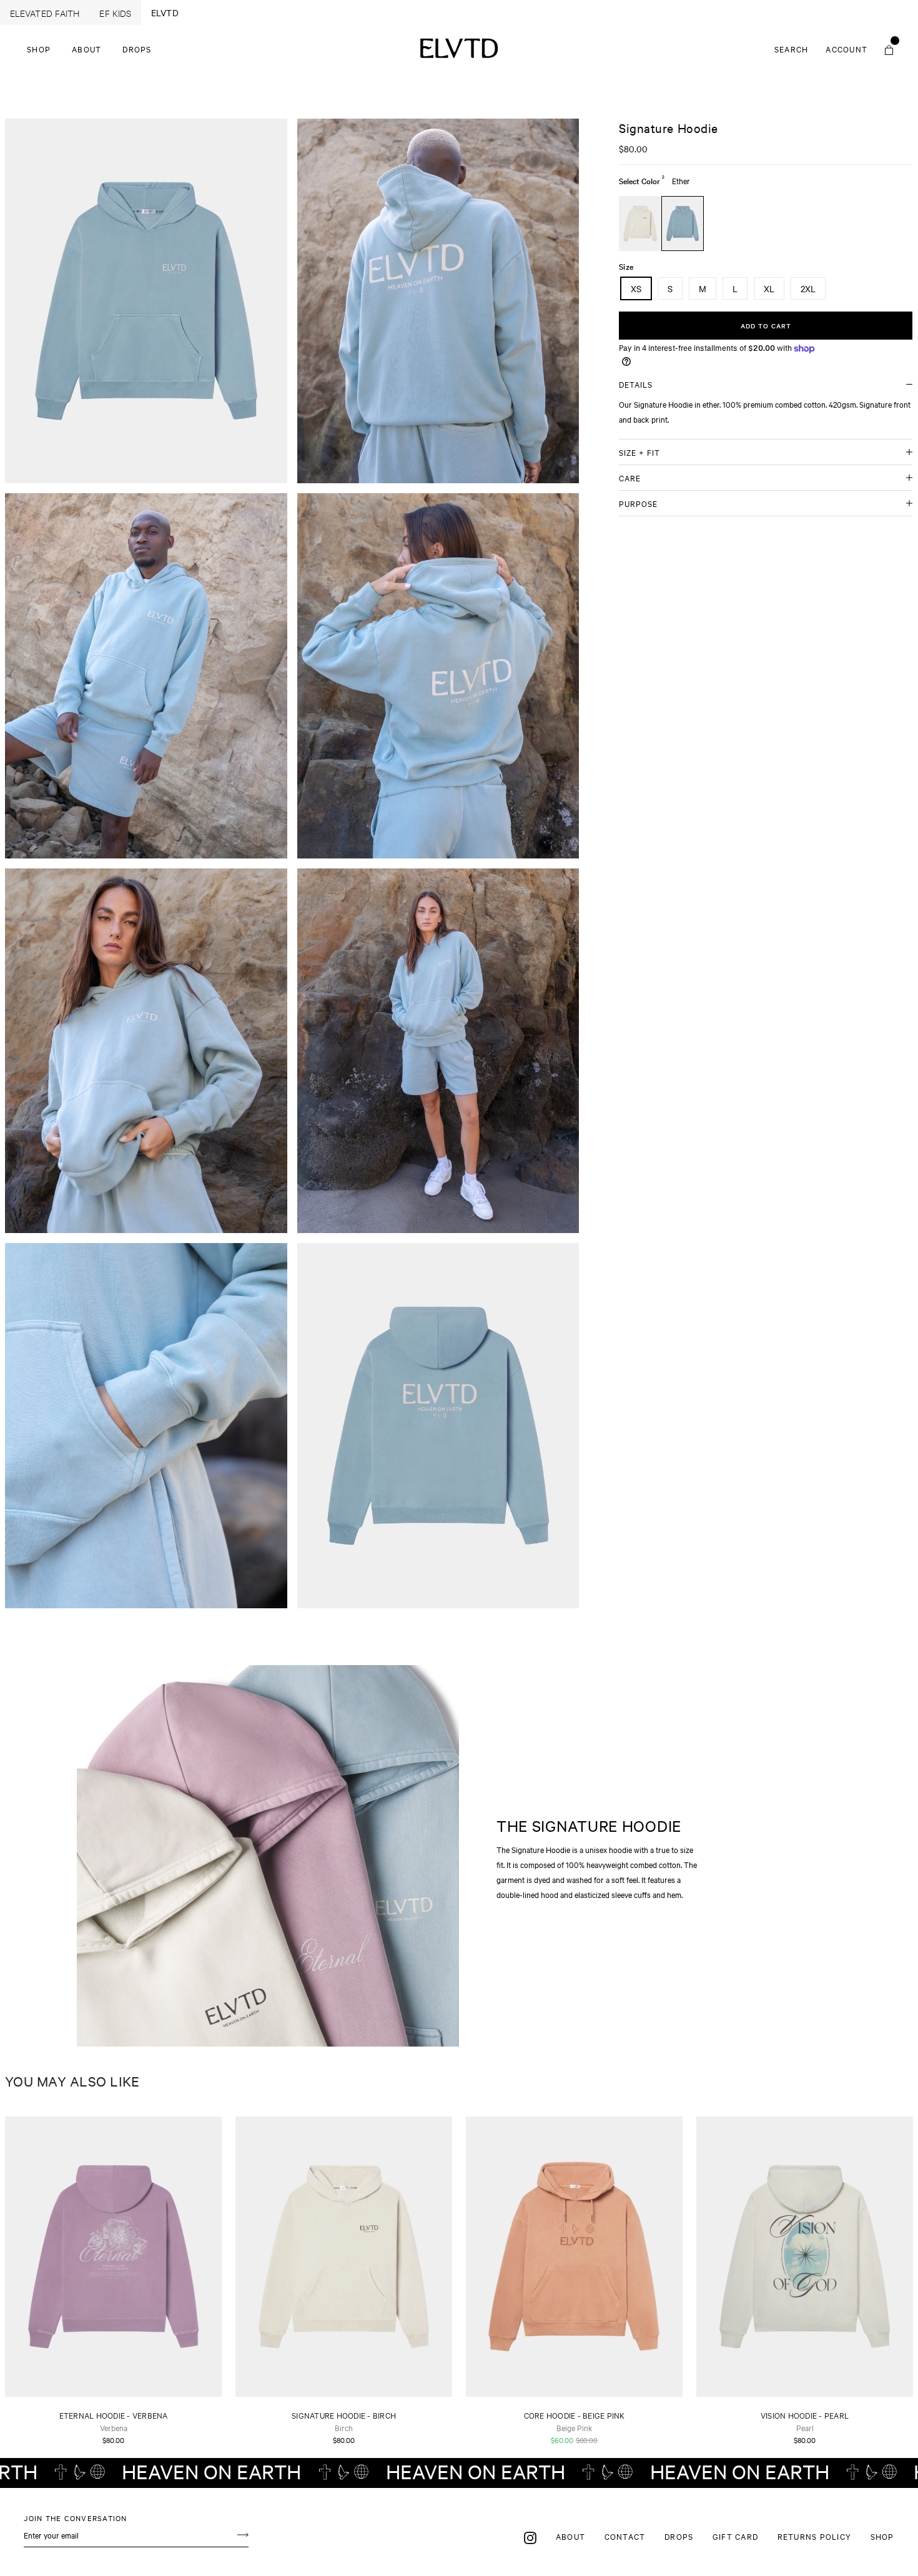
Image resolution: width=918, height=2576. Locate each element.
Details (636, 384)
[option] (146, 301)
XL (769, 288)
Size (626, 266)
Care (630, 478)
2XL (808, 288)
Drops (137, 49)
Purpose (638, 503)
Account (850, 49)
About (86, 49)
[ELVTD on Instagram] (530, 2537)
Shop (39, 49)
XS (636, 288)
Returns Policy (815, 2536)
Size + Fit (639, 452)
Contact (625, 2536)
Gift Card (735, 2536)
